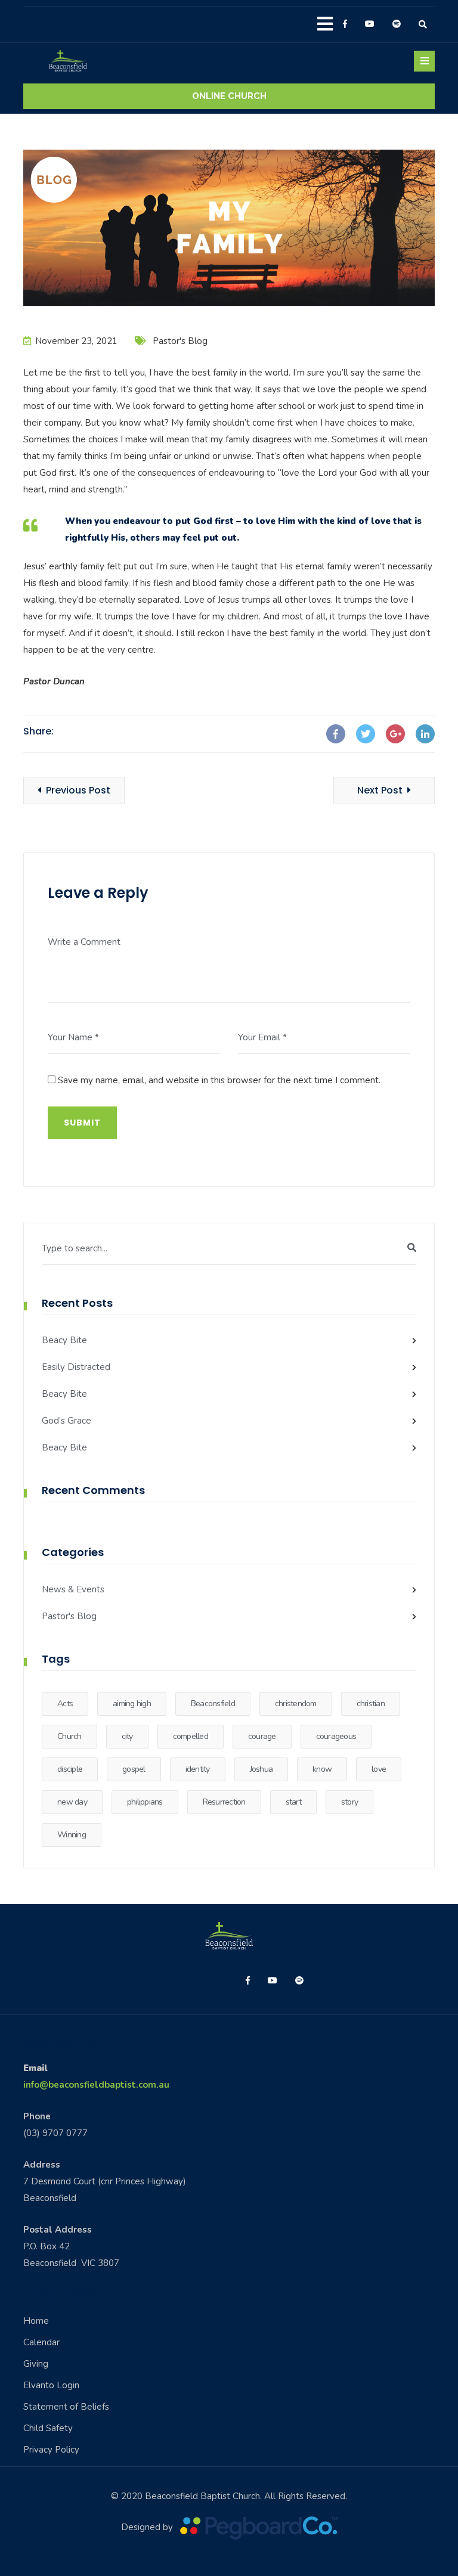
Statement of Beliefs (66, 2407)
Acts (65, 1704)
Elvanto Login (51, 2385)
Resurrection (224, 1802)
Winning (72, 1835)
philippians (145, 1802)
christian (371, 1704)
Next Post (380, 790)
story (349, 1802)
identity (198, 1769)
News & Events (73, 1589)
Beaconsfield (213, 1704)
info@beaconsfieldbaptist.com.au (96, 2085)
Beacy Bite (64, 1340)
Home (36, 2321)
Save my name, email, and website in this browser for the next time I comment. (219, 1080)
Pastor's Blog (180, 341)
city (127, 1736)
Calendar (41, 2342)
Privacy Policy (51, 2450)
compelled (191, 1736)
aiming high (132, 1704)
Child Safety (48, 2428)
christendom (296, 1704)
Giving (36, 2364)
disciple (70, 1769)
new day (72, 1802)
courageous (336, 1736)
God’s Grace (66, 1421)
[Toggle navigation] (424, 61)
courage (262, 1736)
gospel (134, 1769)
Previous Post (78, 790)
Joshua (262, 1769)
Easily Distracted (76, 1367)
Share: (38, 731)
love (379, 1769)
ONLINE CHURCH (229, 96)
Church (69, 1736)
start (293, 1802)
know (322, 1769)
